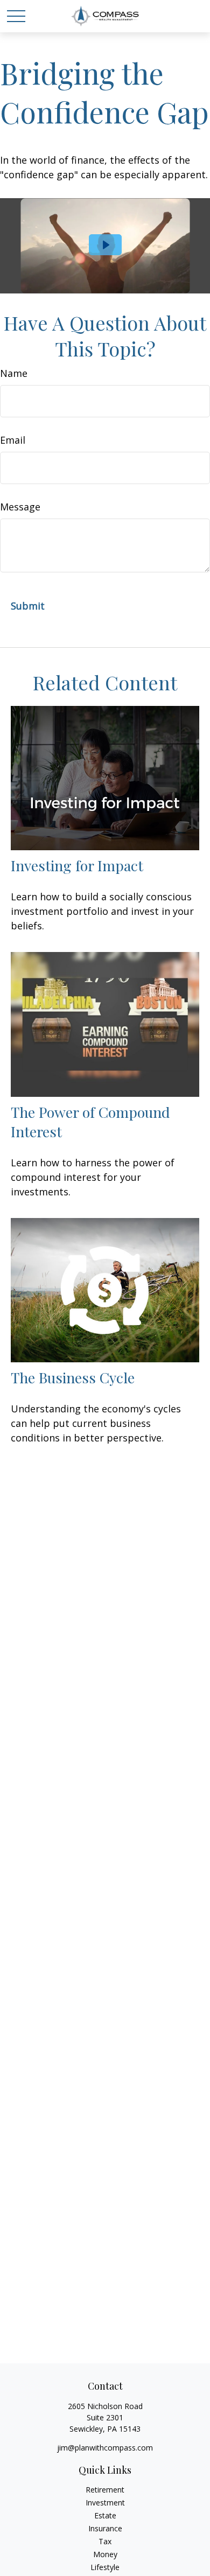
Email (13, 440)
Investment (105, 2502)
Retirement (105, 2490)
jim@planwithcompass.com (105, 2448)
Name (14, 373)
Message (20, 507)
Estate (105, 2515)
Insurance (105, 2528)
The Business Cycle (73, 1377)
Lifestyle (105, 2567)
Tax (105, 2541)
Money (105, 2554)
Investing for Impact (77, 865)
